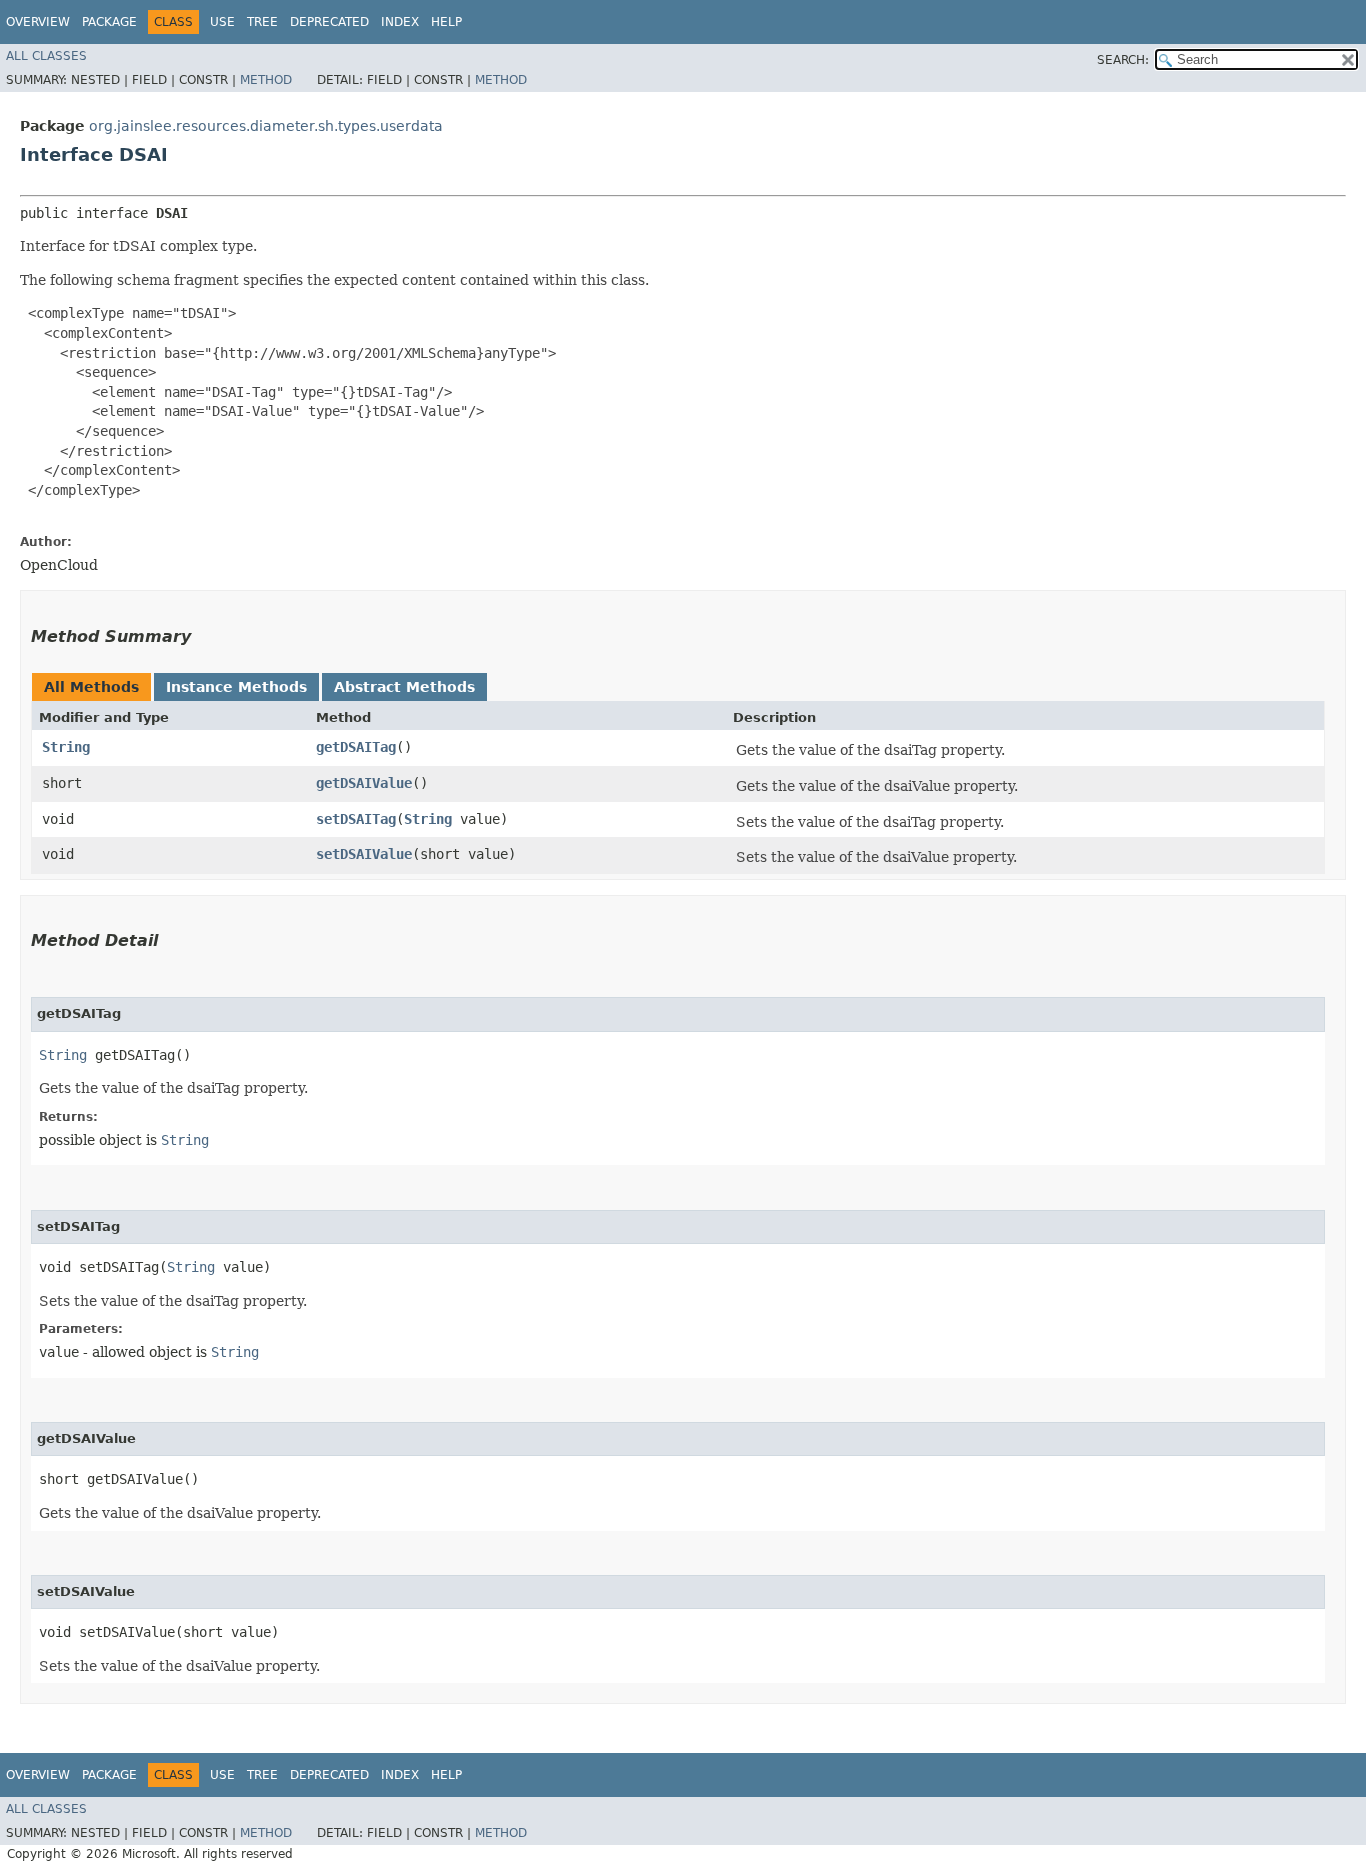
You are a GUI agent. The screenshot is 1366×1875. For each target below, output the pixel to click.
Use (222, 22)
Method (266, 80)
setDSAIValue (364, 854)
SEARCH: (1123, 60)
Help (446, 22)
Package (109, 22)
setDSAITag (356, 819)
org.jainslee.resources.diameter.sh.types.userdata (266, 126)
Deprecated (329, 22)
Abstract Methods (404, 687)
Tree (262, 22)
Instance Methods (236, 687)
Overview (38, 22)
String (66, 747)
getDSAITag (356, 747)
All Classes (46, 56)
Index (400, 22)
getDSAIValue (364, 783)
